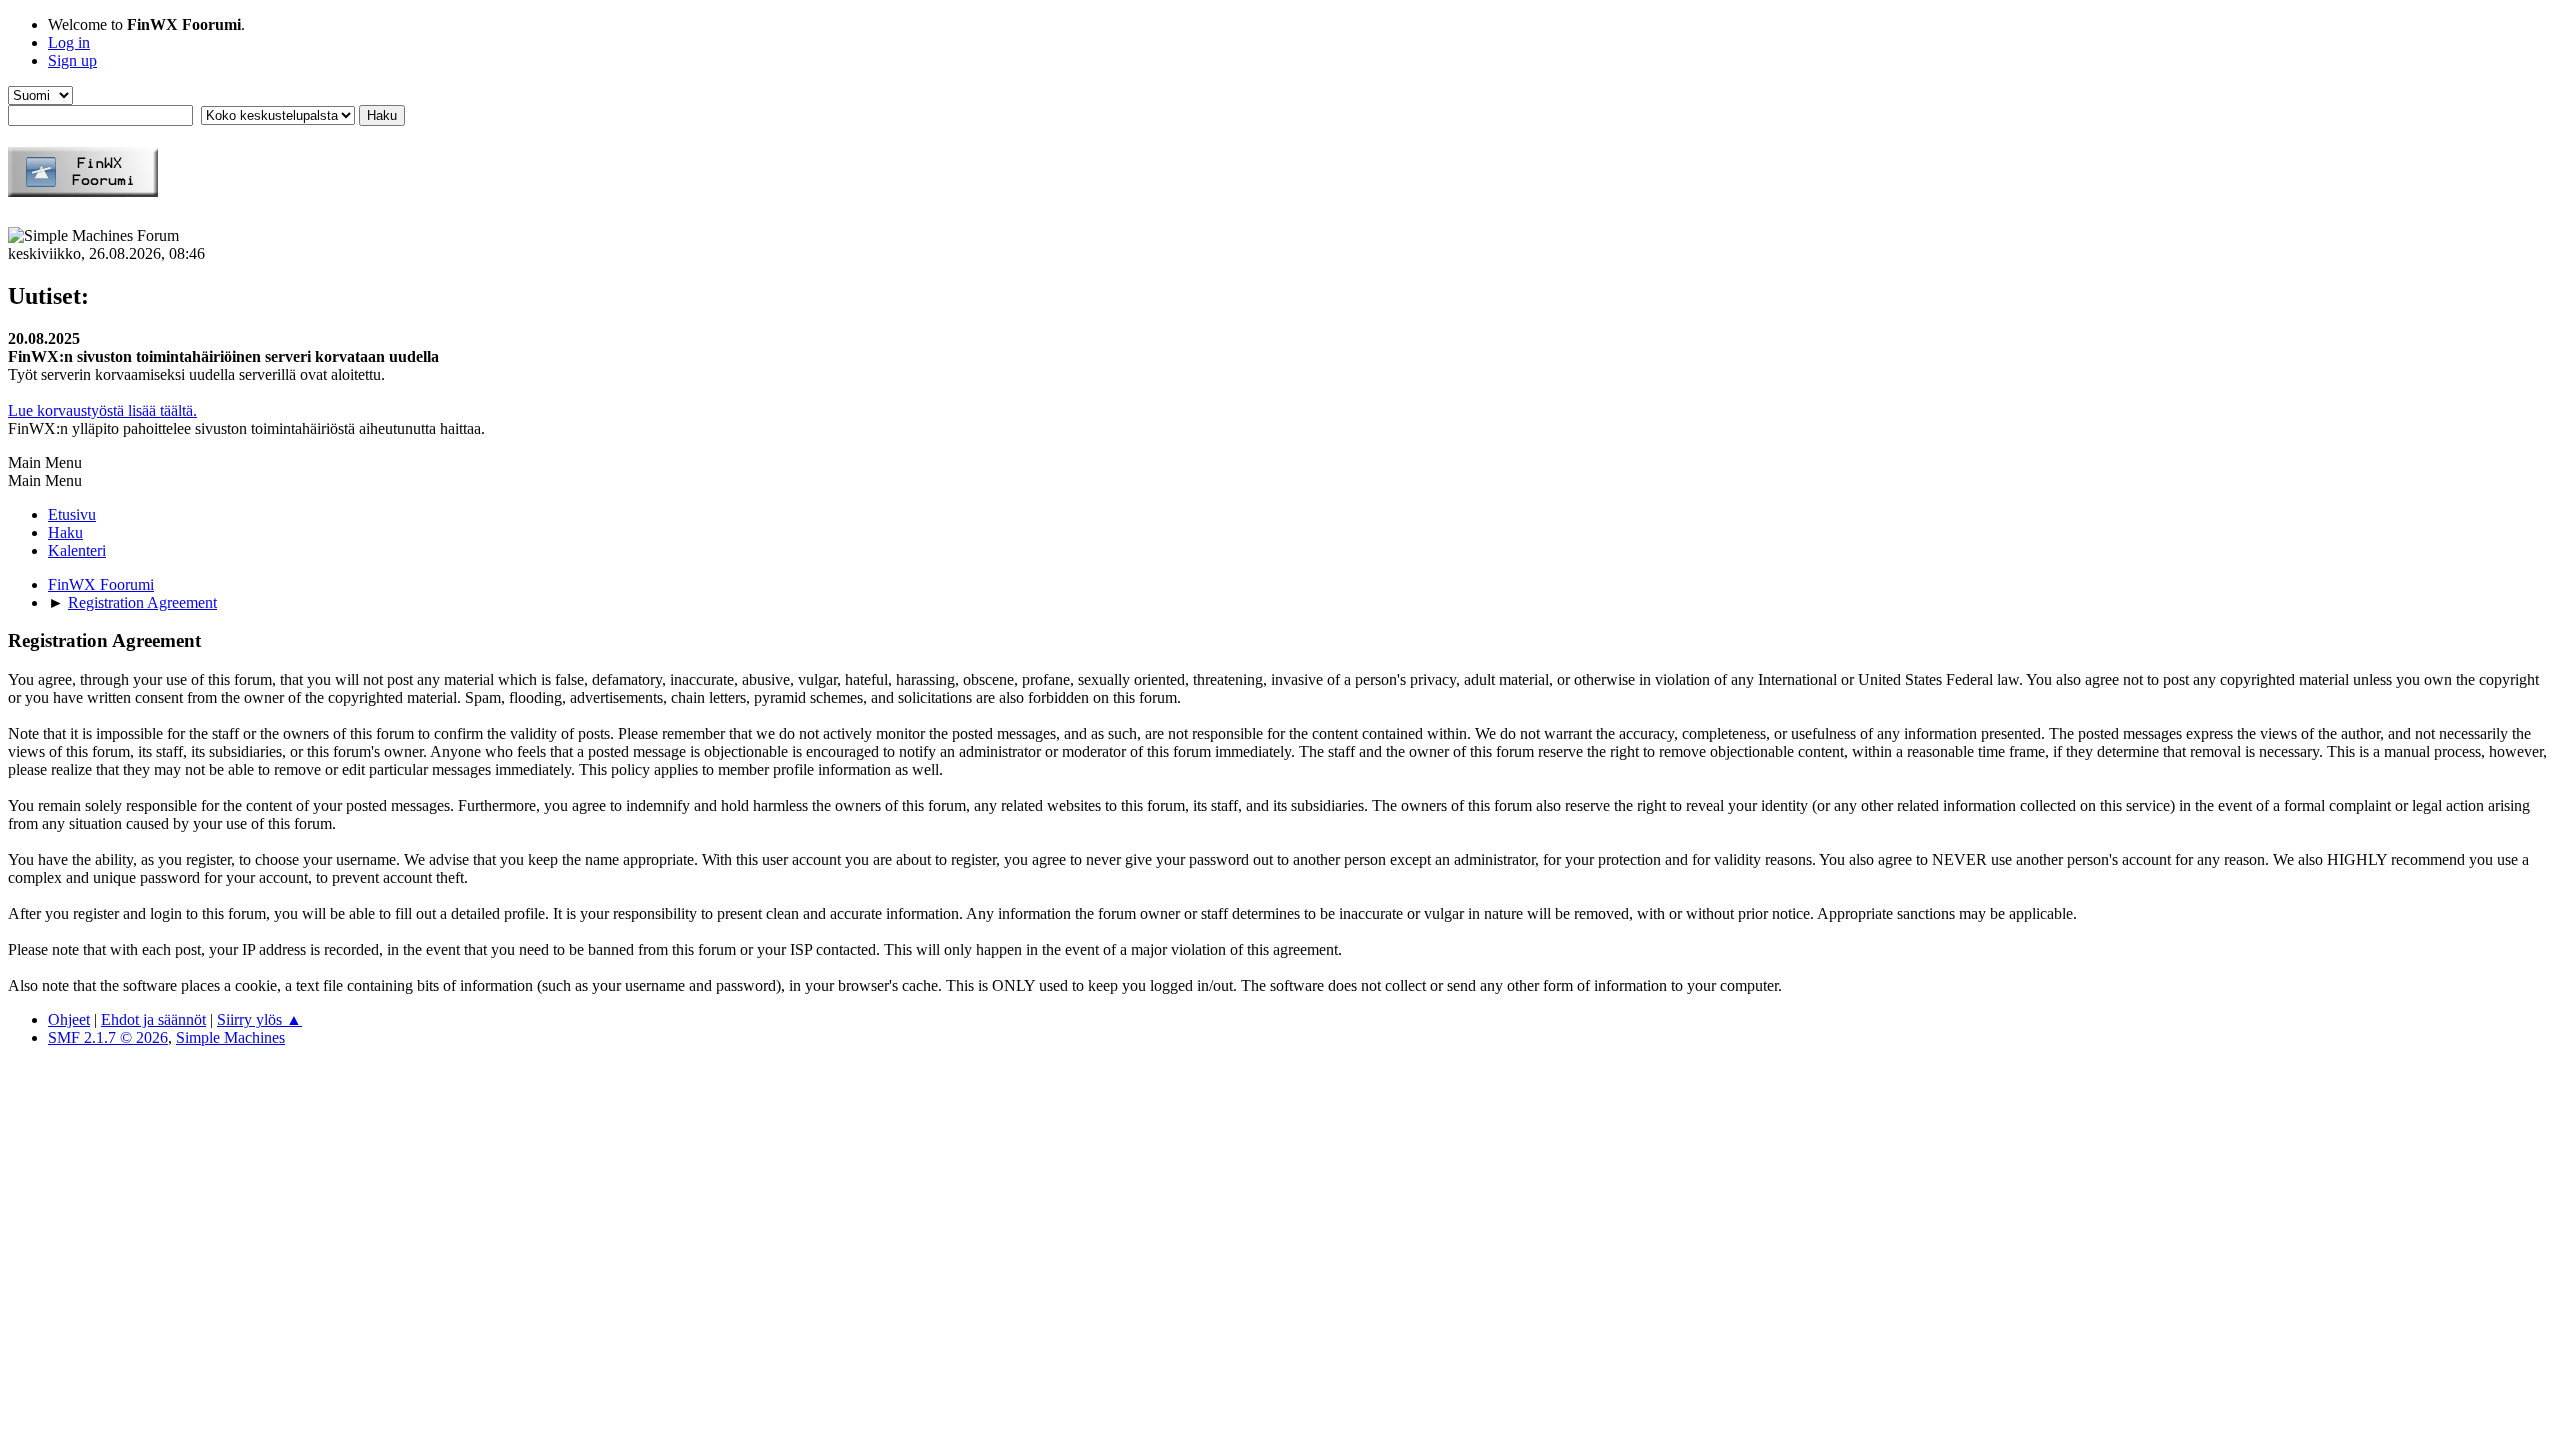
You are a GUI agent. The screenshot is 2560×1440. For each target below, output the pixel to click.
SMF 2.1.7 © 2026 (108, 1037)
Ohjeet (69, 1019)
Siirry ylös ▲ (259, 1019)
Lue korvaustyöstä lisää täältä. (102, 410)
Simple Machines (230, 1037)
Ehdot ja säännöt (153, 1019)
